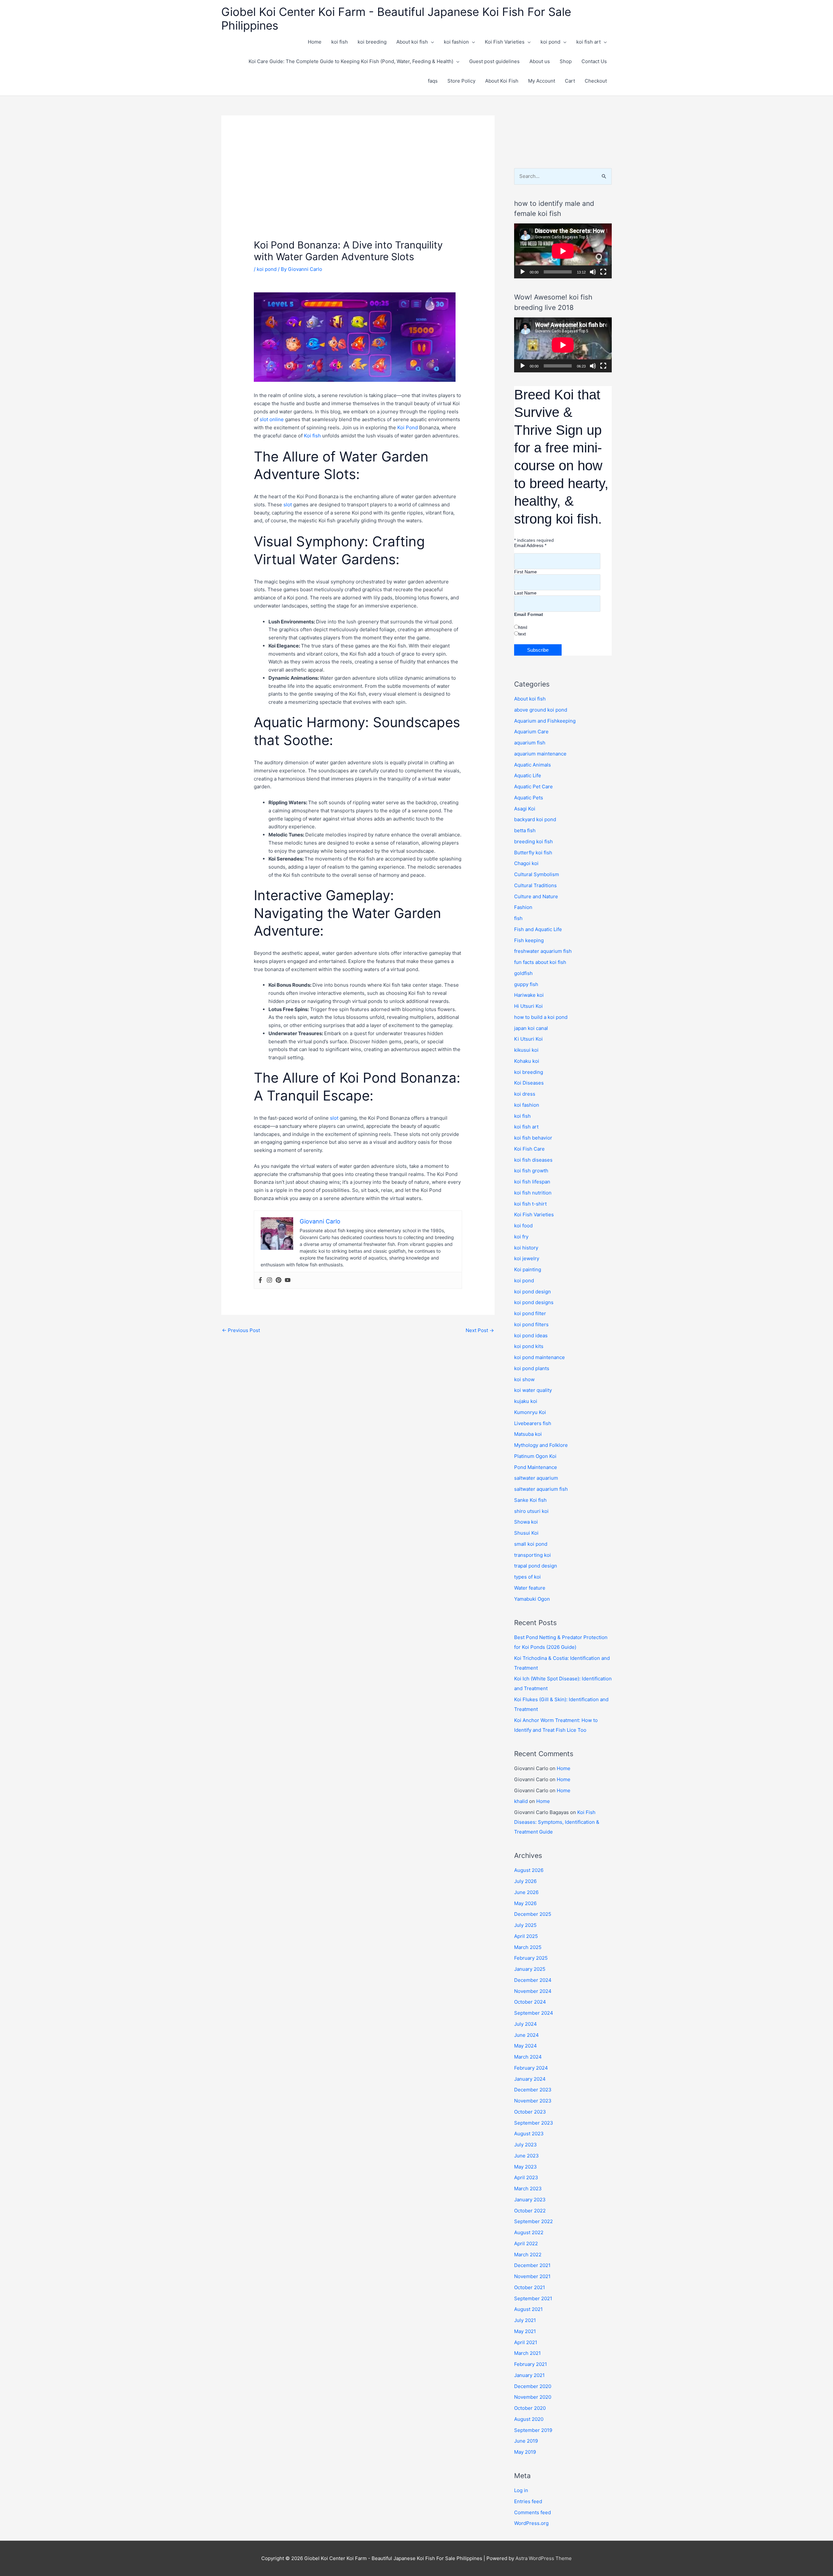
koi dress (525, 1094)
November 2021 (532, 2276)
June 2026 (526, 1892)
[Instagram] (269, 1280)
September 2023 (534, 2123)
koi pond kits (529, 1346)
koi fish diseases (533, 1160)
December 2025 (533, 1914)
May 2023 (526, 2167)
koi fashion (456, 42)
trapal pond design (536, 1566)
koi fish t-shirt (530, 1204)
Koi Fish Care (529, 1149)
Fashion (523, 907)
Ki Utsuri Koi (528, 1039)
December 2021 (532, 2265)
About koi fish (412, 42)
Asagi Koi (525, 809)
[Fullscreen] (603, 272)
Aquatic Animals (533, 765)
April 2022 (526, 2243)
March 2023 (528, 2189)
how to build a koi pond (541, 1017)
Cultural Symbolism (537, 874)
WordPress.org (531, 2523)
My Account (542, 81)
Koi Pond (408, 427)
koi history (526, 1248)
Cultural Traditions (535, 885)
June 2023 (526, 2156)
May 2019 (525, 2452)
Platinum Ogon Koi (535, 1456)
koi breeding (372, 42)
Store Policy (461, 81)
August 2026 (529, 1870)
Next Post (480, 1330)
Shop (566, 61)
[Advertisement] (358, 190)
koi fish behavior (533, 1138)
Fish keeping (529, 940)
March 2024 (528, 2057)
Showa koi (526, 1522)
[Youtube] (288, 1280)
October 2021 (530, 2287)
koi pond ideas (531, 1335)
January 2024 (530, 2079)
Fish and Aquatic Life (538, 929)
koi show (524, 1379)
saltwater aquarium (536, 1478)
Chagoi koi (526, 863)
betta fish (525, 830)
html (523, 627)
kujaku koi (526, 1401)
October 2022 (530, 2211)
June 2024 (526, 2035)
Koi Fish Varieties (505, 42)
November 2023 (533, 2101)
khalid (521, 1801)
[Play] (523, 272)
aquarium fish (530, 743)
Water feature (530, 1588)
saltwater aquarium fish (541, 1489)
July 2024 (526, 2024)
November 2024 (533, 1991)
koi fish (340, 42)
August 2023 (529, 2134)
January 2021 (529, 2375)
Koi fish (312, 436)
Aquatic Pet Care (533, 787)
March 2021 (527, 2353)
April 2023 (526, 2177)
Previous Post (241, 1330)
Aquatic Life (528, 775)
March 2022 (528, 2255)
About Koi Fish (502, 81)
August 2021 (528, 2309)
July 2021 (525, 2320)
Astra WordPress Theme (544, 2558)
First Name (526, 572)
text (522, 634)
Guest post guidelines (494, 61)
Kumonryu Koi (530, 1412)
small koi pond (531, 1544)
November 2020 (533, 2397)
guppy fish (526, 984)
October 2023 (530, 2112)
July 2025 (525, 1925)
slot (288, 505)
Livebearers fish (533, 1423)
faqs (433, 81)
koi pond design (533, 1292)
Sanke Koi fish (530, 1500)
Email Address (530, 545)
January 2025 (530, 1969)
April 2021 (526, 2342)
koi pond (550, 42)
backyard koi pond (535, 819)
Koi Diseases (529, 1083)
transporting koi (533, 1555)
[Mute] (593, 272)
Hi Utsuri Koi (528, 1006)
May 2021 (525, 2331)
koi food (523, 1226)
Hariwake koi (529, 995)
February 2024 (531, 2068)
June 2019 (526, 2441)
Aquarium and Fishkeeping (545, 721)
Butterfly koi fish (533, 853)
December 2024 (533, 1980)
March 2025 (528, 1947)
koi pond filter (530, 1313)
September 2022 (533, 2221)
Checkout (596, 81)
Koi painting (528, 1269)
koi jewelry (527, 1258)
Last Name (525, 593)
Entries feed (528, 2501)
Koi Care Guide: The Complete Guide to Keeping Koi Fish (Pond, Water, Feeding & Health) (351, 61)
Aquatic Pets (529, 798)
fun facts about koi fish (540, 962)
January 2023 (530, 2200)
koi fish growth (531, 1171)
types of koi (527, 1577)
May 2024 (526, 2046)
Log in (521, 2490)
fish (518, 918)
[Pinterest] (279, 1280)
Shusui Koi (526, 1533)
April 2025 (526, 1936)
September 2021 (533, 2298)
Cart (570, 81)
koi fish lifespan (532, 1182)
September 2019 (533, 2430)
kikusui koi (526, 1050)
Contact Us (594, 61)
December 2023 (533, 2090)
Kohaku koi (527, 1061)
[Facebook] (260, 1280)
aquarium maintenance (540, 754)
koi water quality (533, 1390)
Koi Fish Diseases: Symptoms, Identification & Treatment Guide (557, 1822)
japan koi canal (531, 1028)
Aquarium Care (531, 732)
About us (540, 61)
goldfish (523, 973)
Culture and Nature (536, 896)
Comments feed (533, 2512)
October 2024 (530, 2002)
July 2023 (526, 2145)
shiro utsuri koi (531, 1511)
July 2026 (525, 1881)
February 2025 (531, 1958)
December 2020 (533, 2386)
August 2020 (529, 2419)
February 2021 (531, 2364)
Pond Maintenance (536, 1467)
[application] (563, 251)
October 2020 (530, 2408)
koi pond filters (531, 1324)
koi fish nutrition (533, 1193)
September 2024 (534, 2013)
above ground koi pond (541, 710)
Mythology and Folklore (541, 1445)
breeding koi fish (533, 841)
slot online (272, 419)
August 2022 (529, 2232)
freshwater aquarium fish (543, 951)
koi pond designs (534, 1302)
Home (315, 42)
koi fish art (588, 42)
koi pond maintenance (539, 1357)
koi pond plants (532, 1368)
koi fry (521, 1237)
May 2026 (525, 1903)
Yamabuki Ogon (532, 1599)
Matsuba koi (528, 1434)
